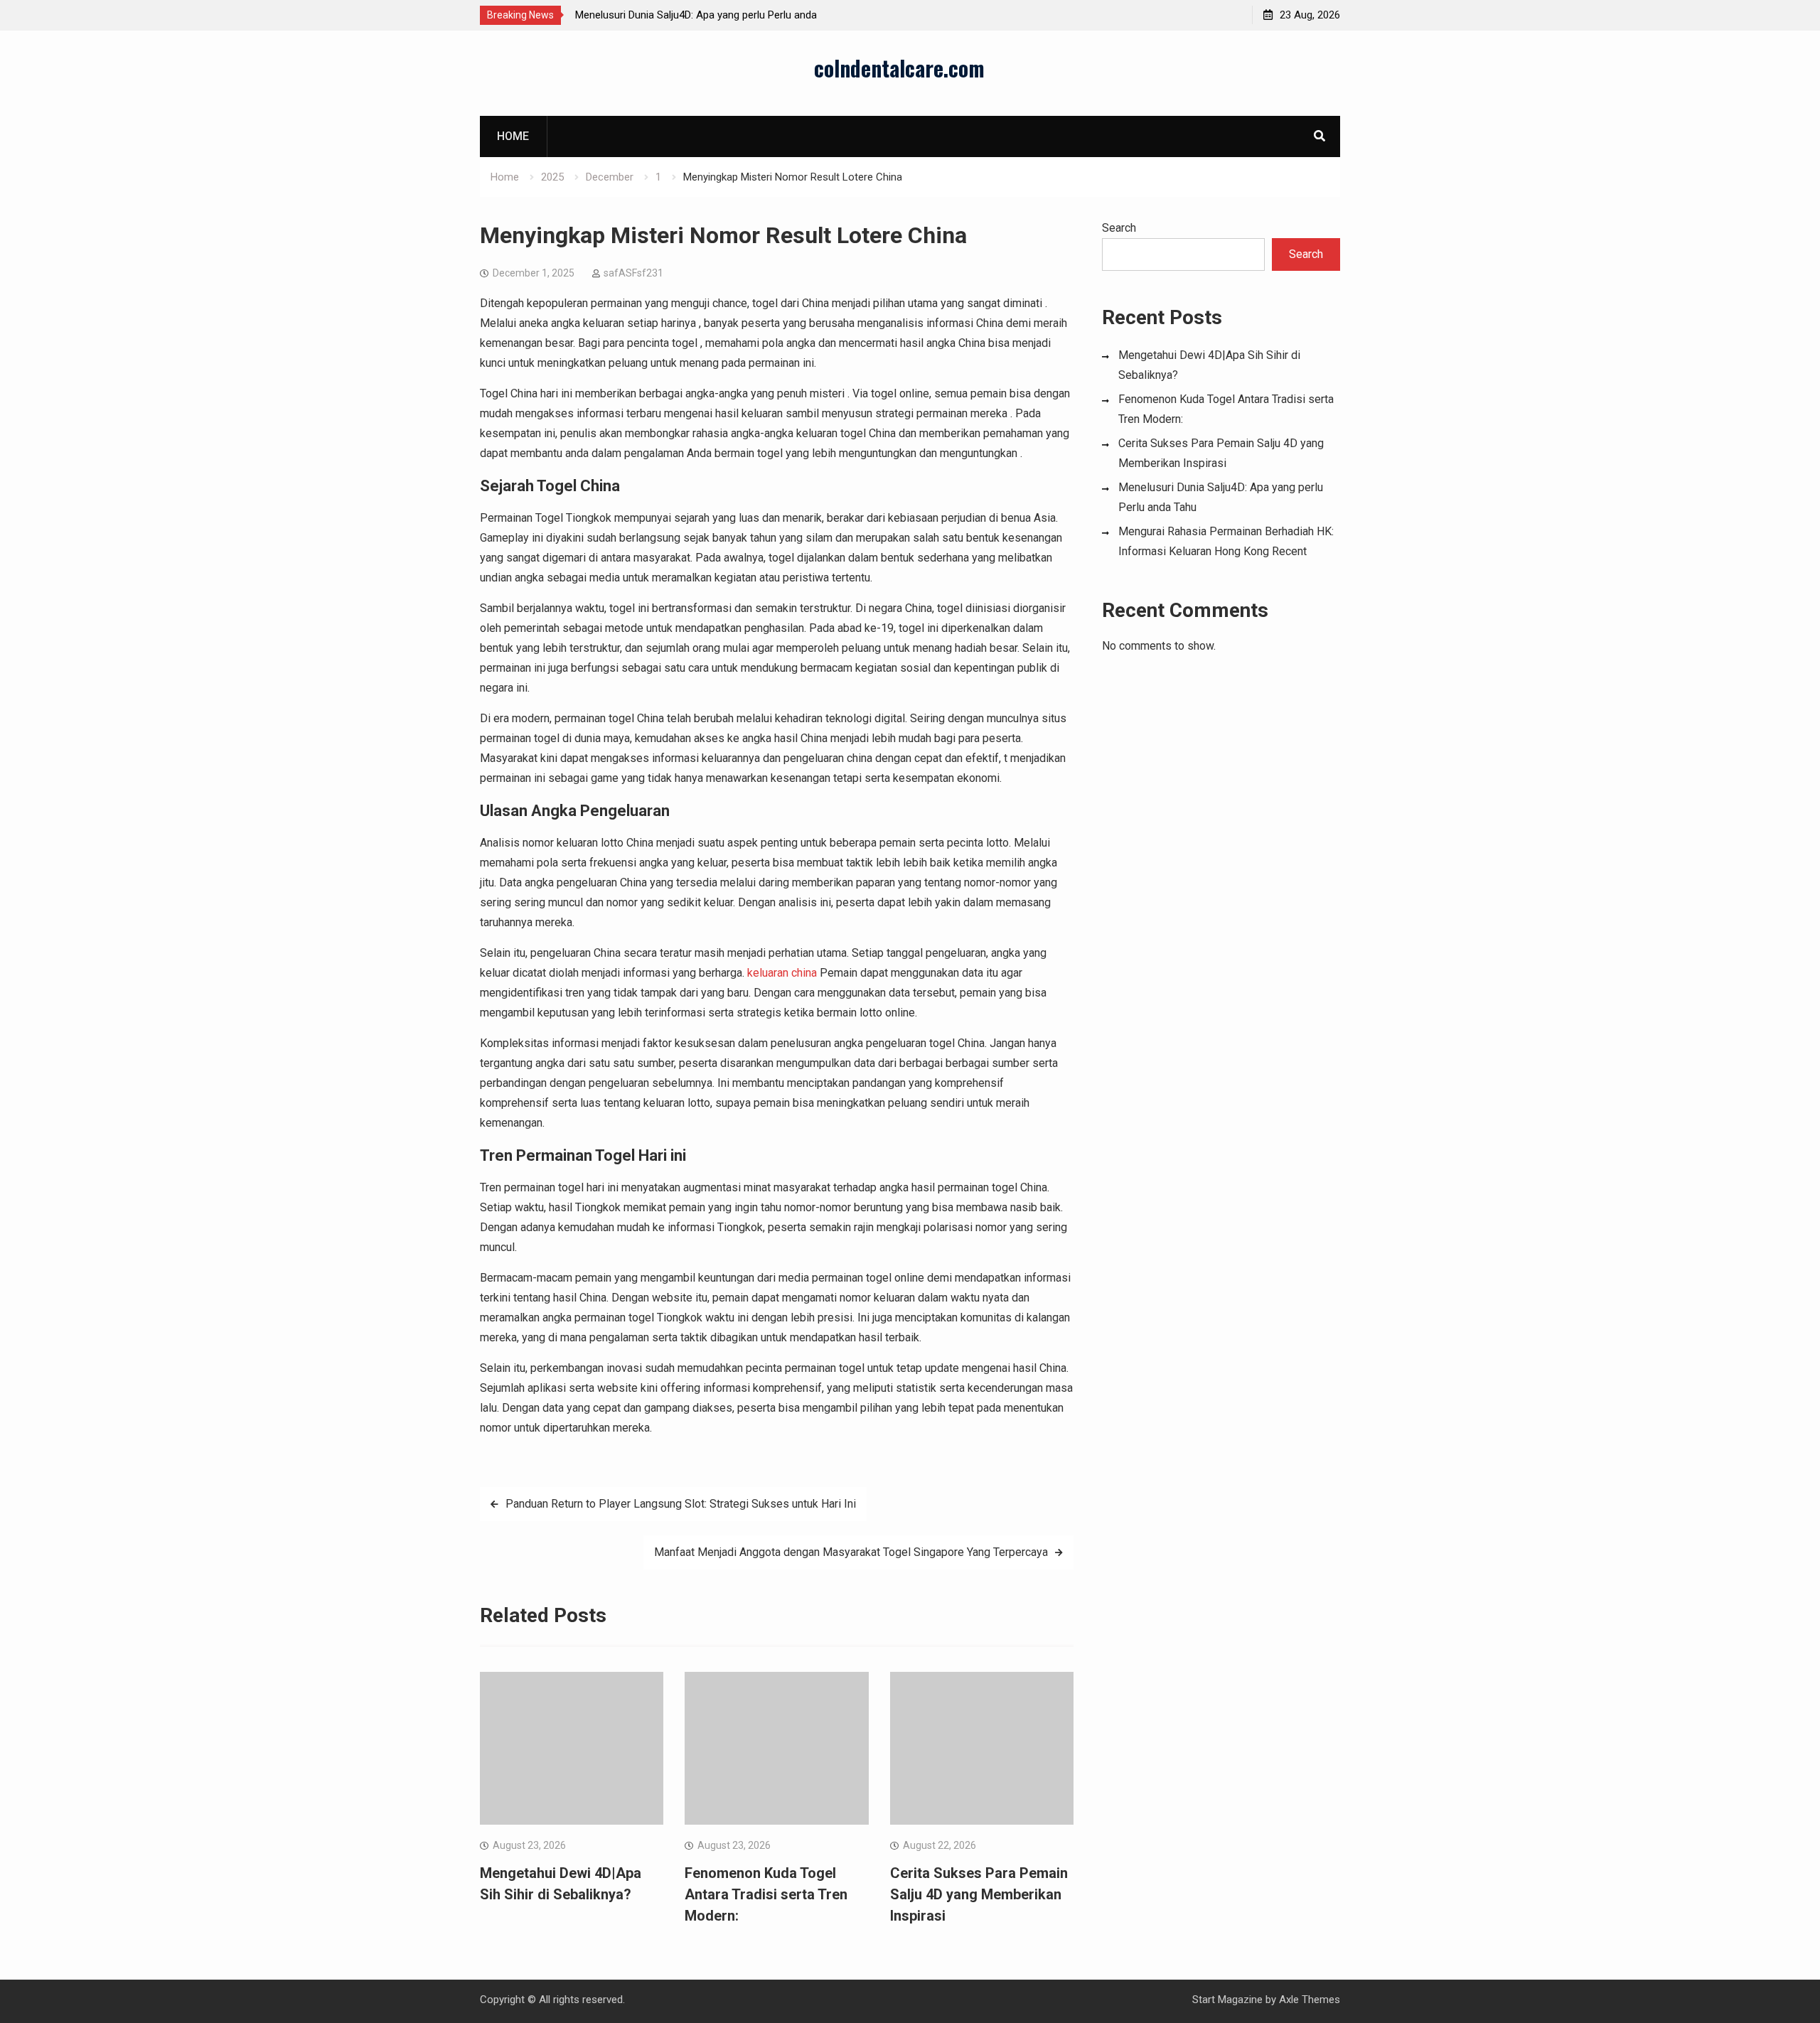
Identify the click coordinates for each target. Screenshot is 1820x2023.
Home (513, 136)
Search (1119, 228)
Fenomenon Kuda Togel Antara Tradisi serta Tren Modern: (766, 1894)
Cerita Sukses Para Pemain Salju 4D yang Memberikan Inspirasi (979, 1894)
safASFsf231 (633, 273)
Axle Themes (1310, 2000)
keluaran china (782, 973)
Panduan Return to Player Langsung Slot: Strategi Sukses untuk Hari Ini (681, 1504)
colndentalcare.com (899, 68)
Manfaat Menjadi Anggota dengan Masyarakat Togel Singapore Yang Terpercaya (851, 1552)
